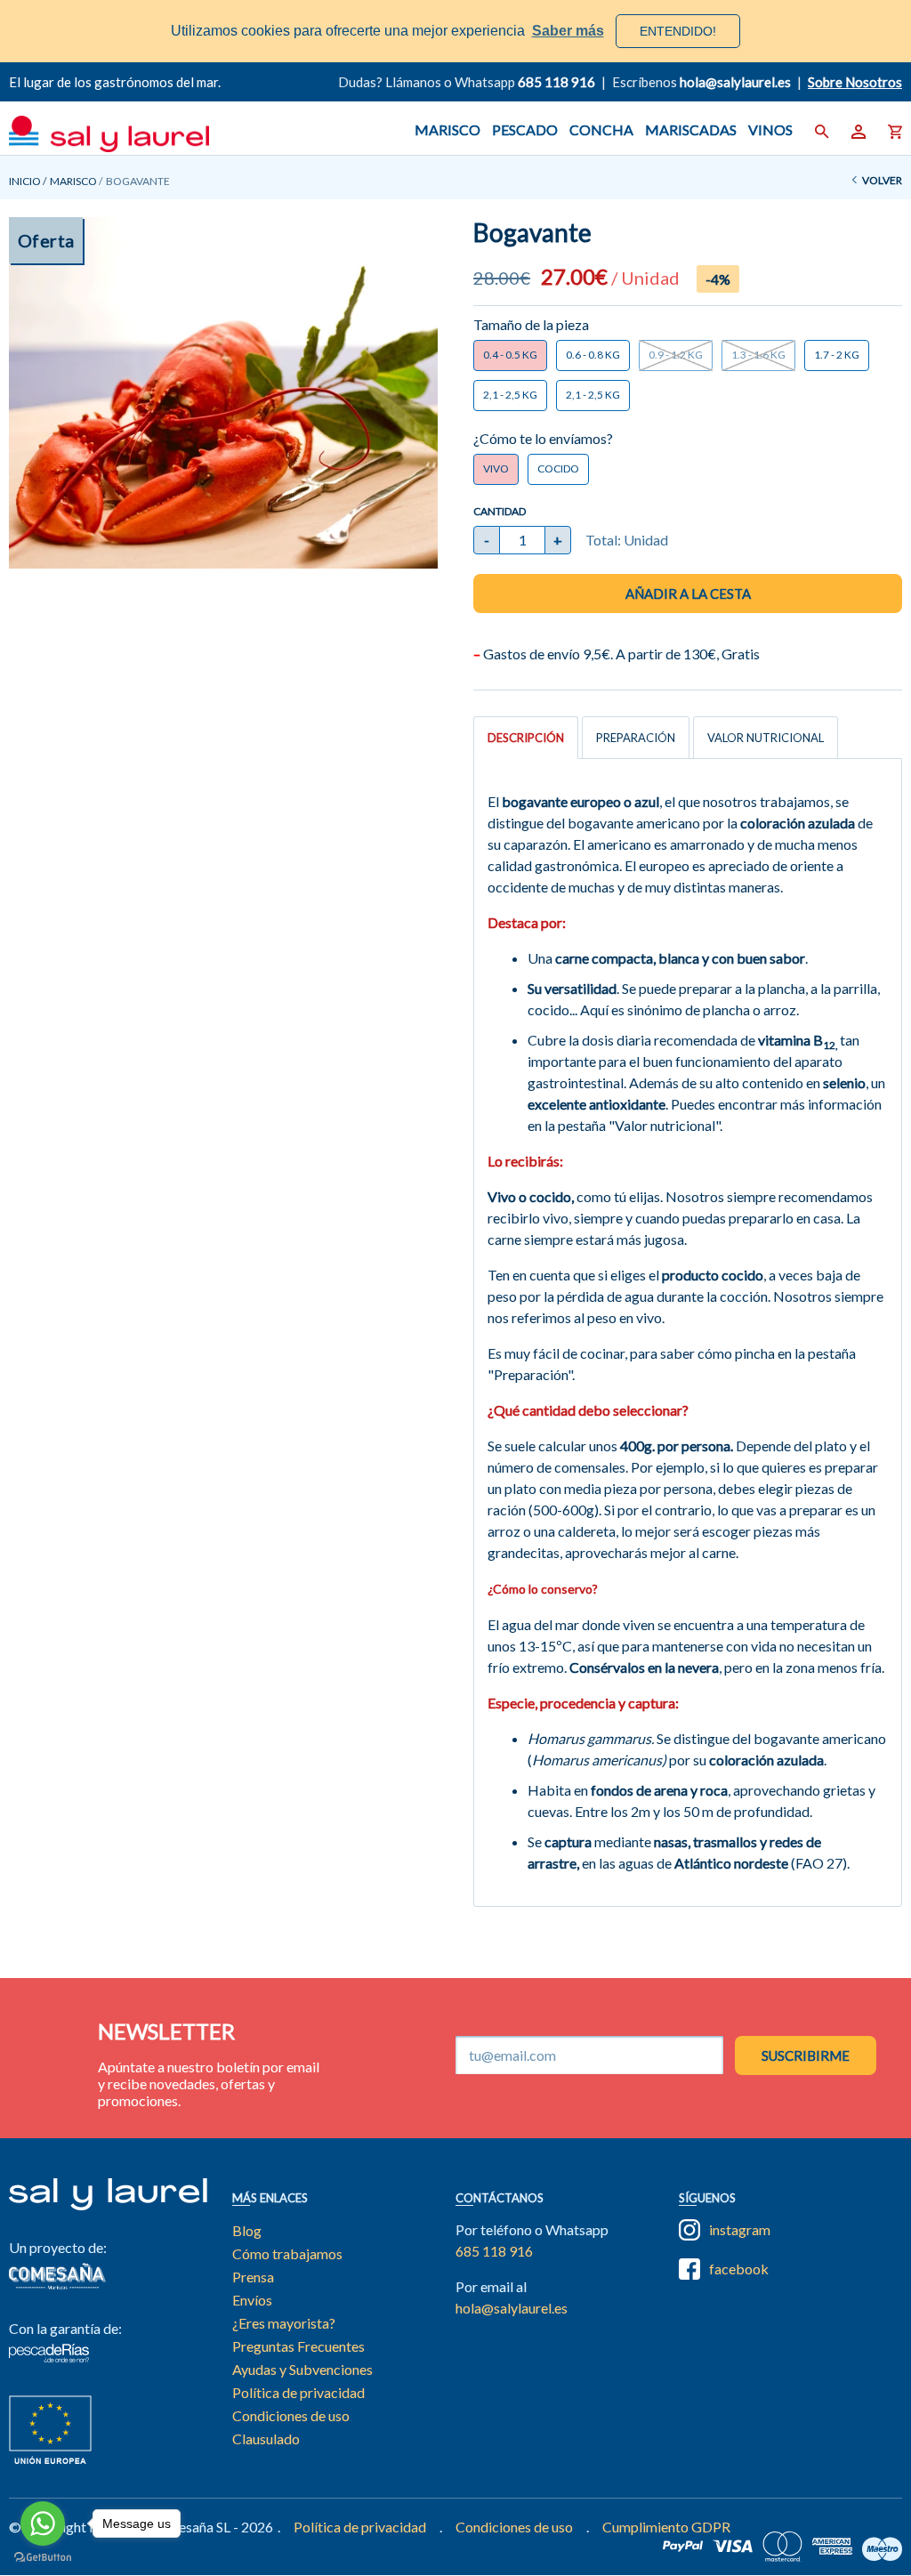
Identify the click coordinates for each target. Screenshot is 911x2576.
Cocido (558, 468)
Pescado (525, 129)
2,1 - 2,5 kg (510, 395)
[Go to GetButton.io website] (43, 2558)
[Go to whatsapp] (43, 2524)
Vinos (770, 129)
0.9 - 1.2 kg (676, 355)
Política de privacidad (298, 2392)
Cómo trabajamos (287, 2253)
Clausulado (266, 2439)
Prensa (253, 2277)
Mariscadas (691, 129)
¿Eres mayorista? (284, 2323)
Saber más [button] (568, 31)
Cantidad (500, 511)
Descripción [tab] (526, 738)
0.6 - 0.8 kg (593, 355)
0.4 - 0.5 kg (510, 355)
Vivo (496, 468)
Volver (882, 180)
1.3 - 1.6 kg (758, 355)
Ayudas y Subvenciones (302, 2369)
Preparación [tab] (636, 738)
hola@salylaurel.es (512, 2308)
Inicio (25, 181)
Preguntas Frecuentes (298, 2346)
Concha (601, 129)
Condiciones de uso (291, 2415)
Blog (247, 2230)
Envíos (252, 2300)
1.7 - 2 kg (837, 355)
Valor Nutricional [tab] (766, 738)
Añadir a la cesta (688, 594)
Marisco (447, 129)
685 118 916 (556, 82)
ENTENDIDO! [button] (678, 31)
